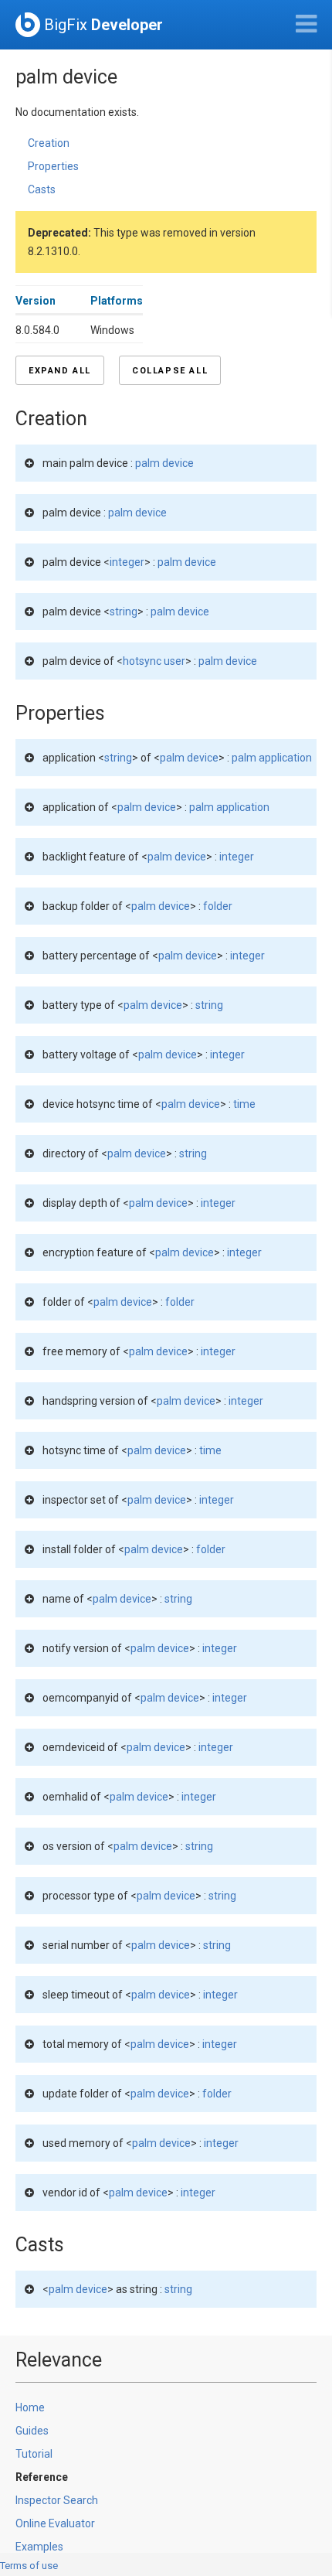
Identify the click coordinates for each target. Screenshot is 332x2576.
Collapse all (170, 371)
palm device (164, 463)
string (124, 612)
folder (218, 906)
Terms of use (29, 2566)
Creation (49, 143)
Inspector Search (57, 2500)
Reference (42, 2477)
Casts (42, 189)
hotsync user (154, 661)
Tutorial (34, 2454)
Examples (39, 2547)
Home (30, 2407)
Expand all (60, 371)
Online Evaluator (55, 2523)
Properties (53, 166)
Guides (32, 2431)
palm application (272, 758)
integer (127, 562)
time (244, 1104)
